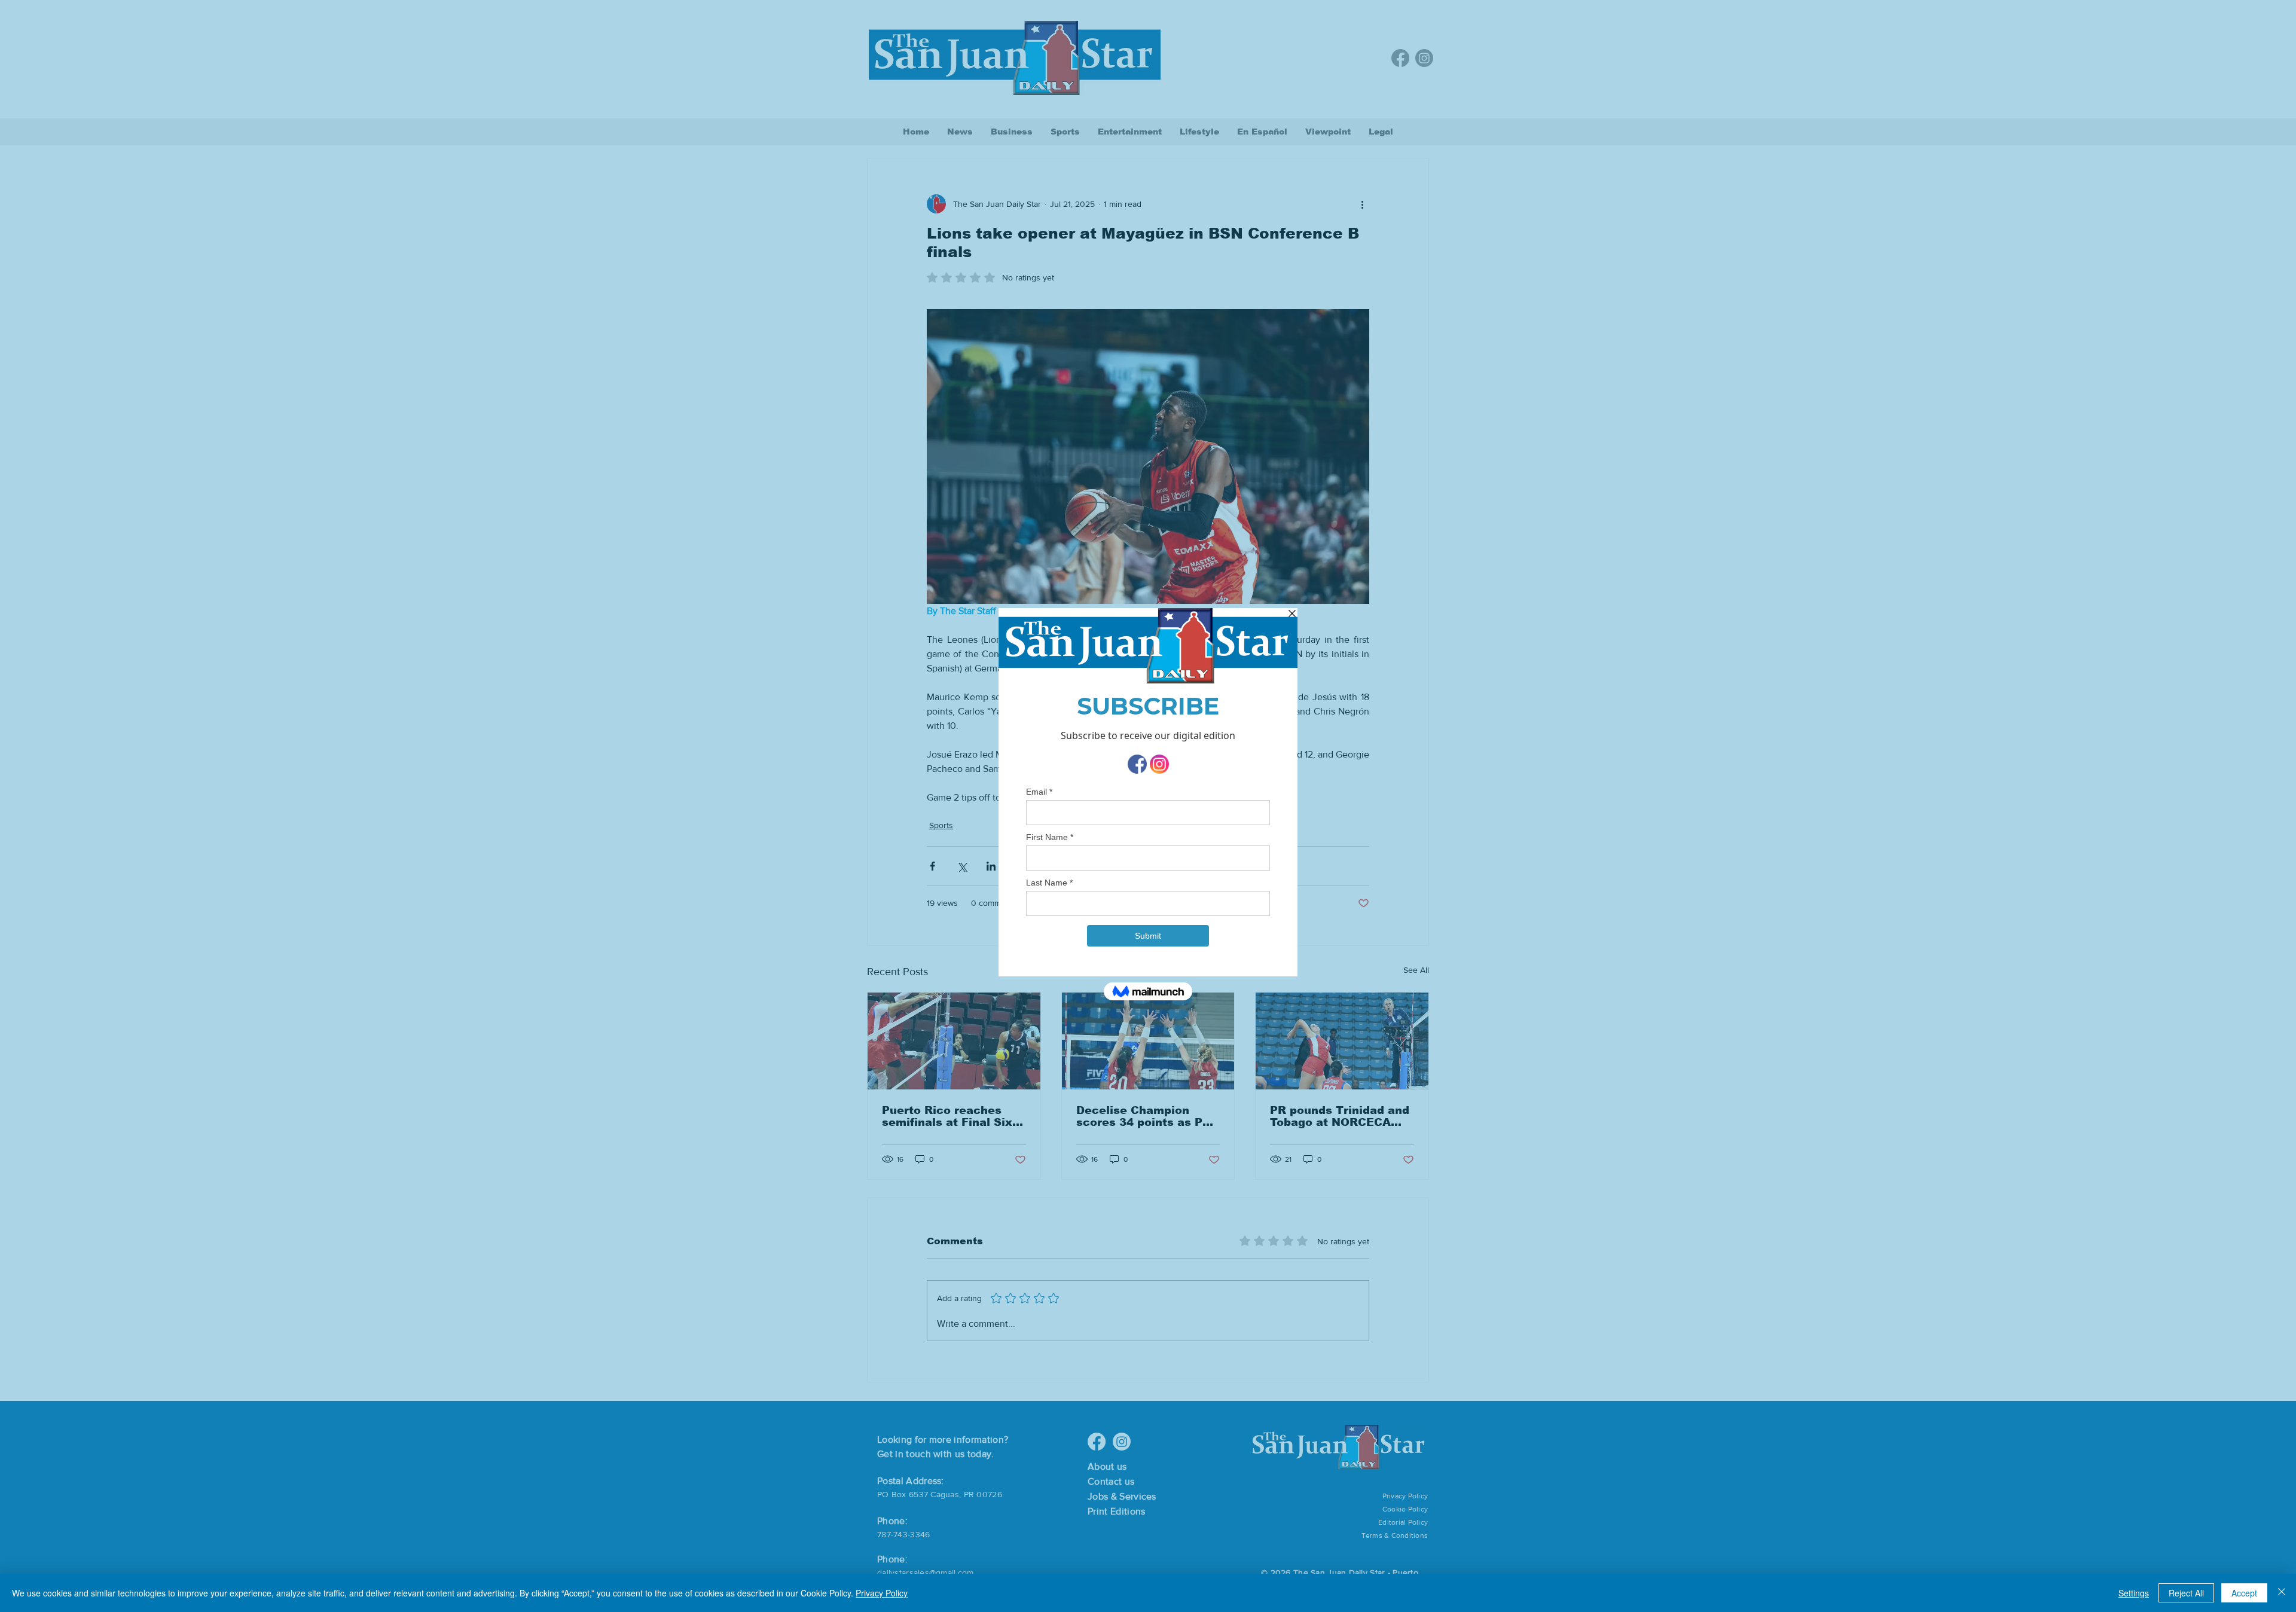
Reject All (2186, 1593)
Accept (2244, 1593)
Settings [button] (2134, 1593)
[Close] (2282, 1593)
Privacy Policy (882, 1593)
